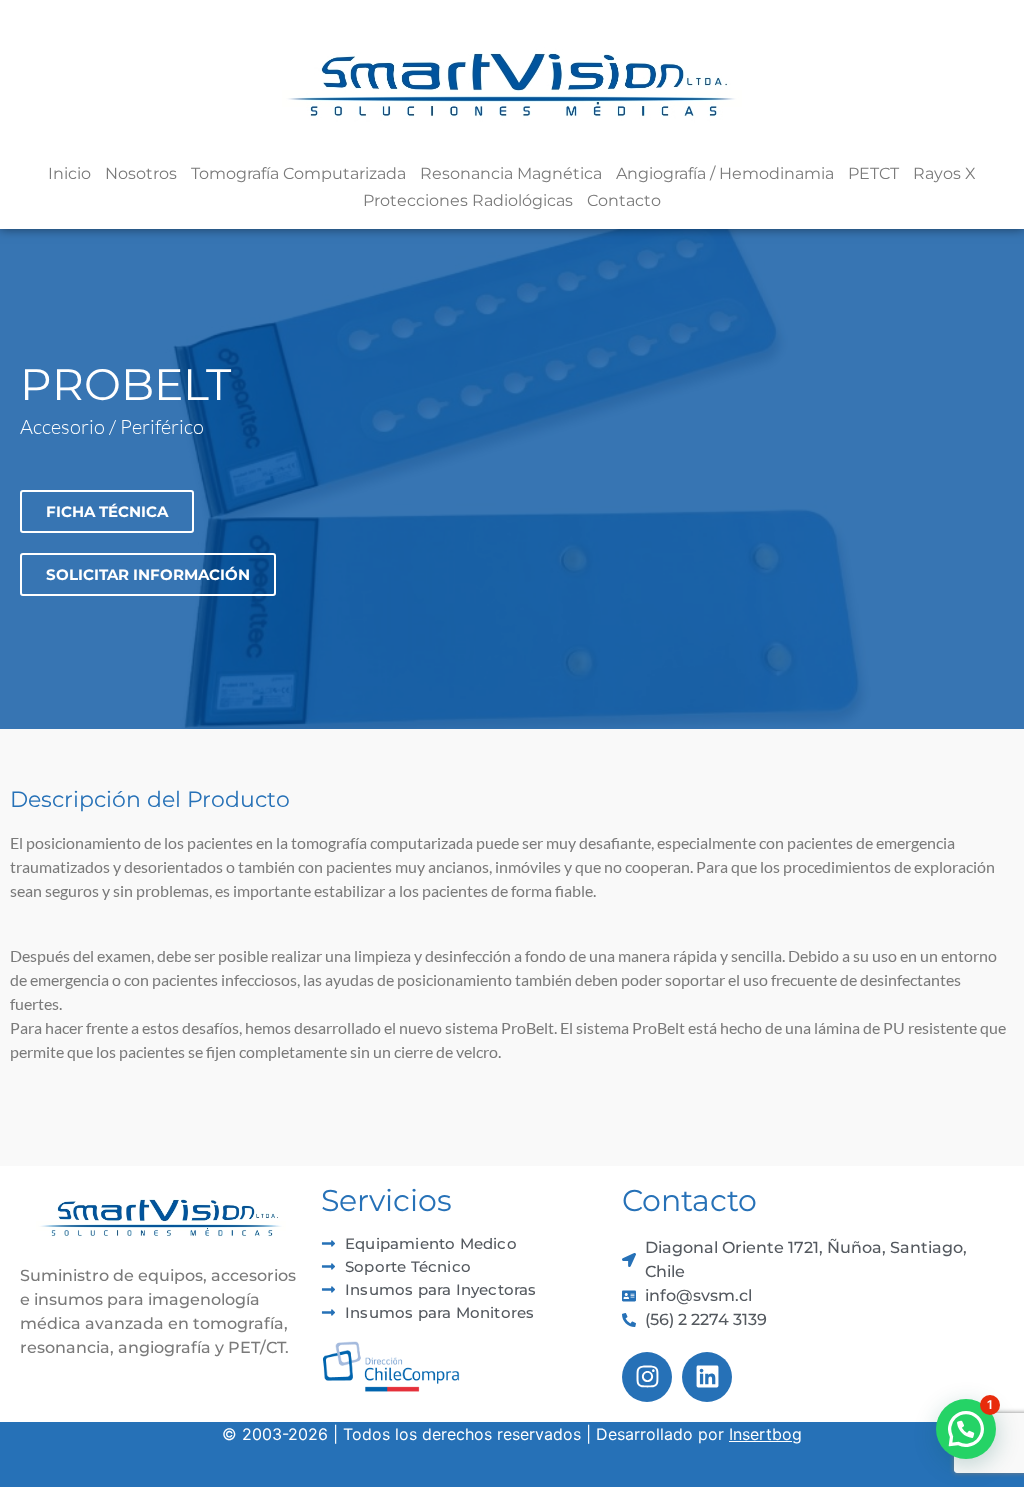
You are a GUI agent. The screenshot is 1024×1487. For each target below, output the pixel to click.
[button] (966, 1429)
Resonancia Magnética (511, 173)
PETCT (873, 173)
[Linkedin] (707, 1377)
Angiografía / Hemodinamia (725, 173)
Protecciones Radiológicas (468, 200)
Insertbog (765, 1434)
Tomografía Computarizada (298, 173)
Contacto (624, 200)
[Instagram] (647, 1377)
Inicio (69, 173)
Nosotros (141, 173)
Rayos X (944, 173)
